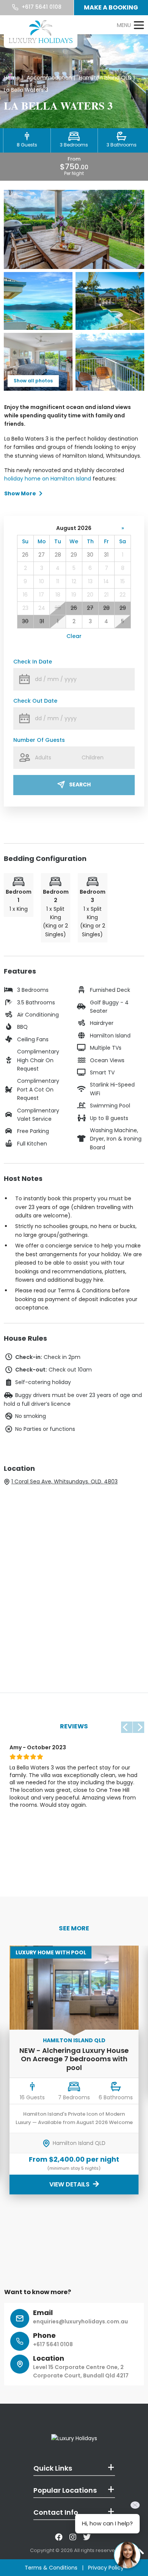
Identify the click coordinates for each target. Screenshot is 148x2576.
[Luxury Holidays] (41, 32)
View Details (70, 2184)
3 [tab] (31, 1878)
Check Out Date (35, 701)
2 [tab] (23, 1878)
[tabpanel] (74, 1805)
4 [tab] (40, 1878)
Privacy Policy (106, 2568)
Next (139, 1727)
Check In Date (33, 662)
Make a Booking (111, 7)
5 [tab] (49, 1878)
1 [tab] (14, 1878)
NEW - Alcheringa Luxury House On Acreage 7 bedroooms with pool (74, 2059)
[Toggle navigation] (130, 25)
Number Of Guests (39, 740)
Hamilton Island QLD (74, 2040)
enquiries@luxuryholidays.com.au (80, 2321)
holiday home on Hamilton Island (48, 479)
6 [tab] (57, 1878)
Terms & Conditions (51, 2568)
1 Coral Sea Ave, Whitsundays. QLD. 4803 (65, 1481)
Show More (20, 493)
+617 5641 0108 (41, 7)
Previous (127, 1727)
